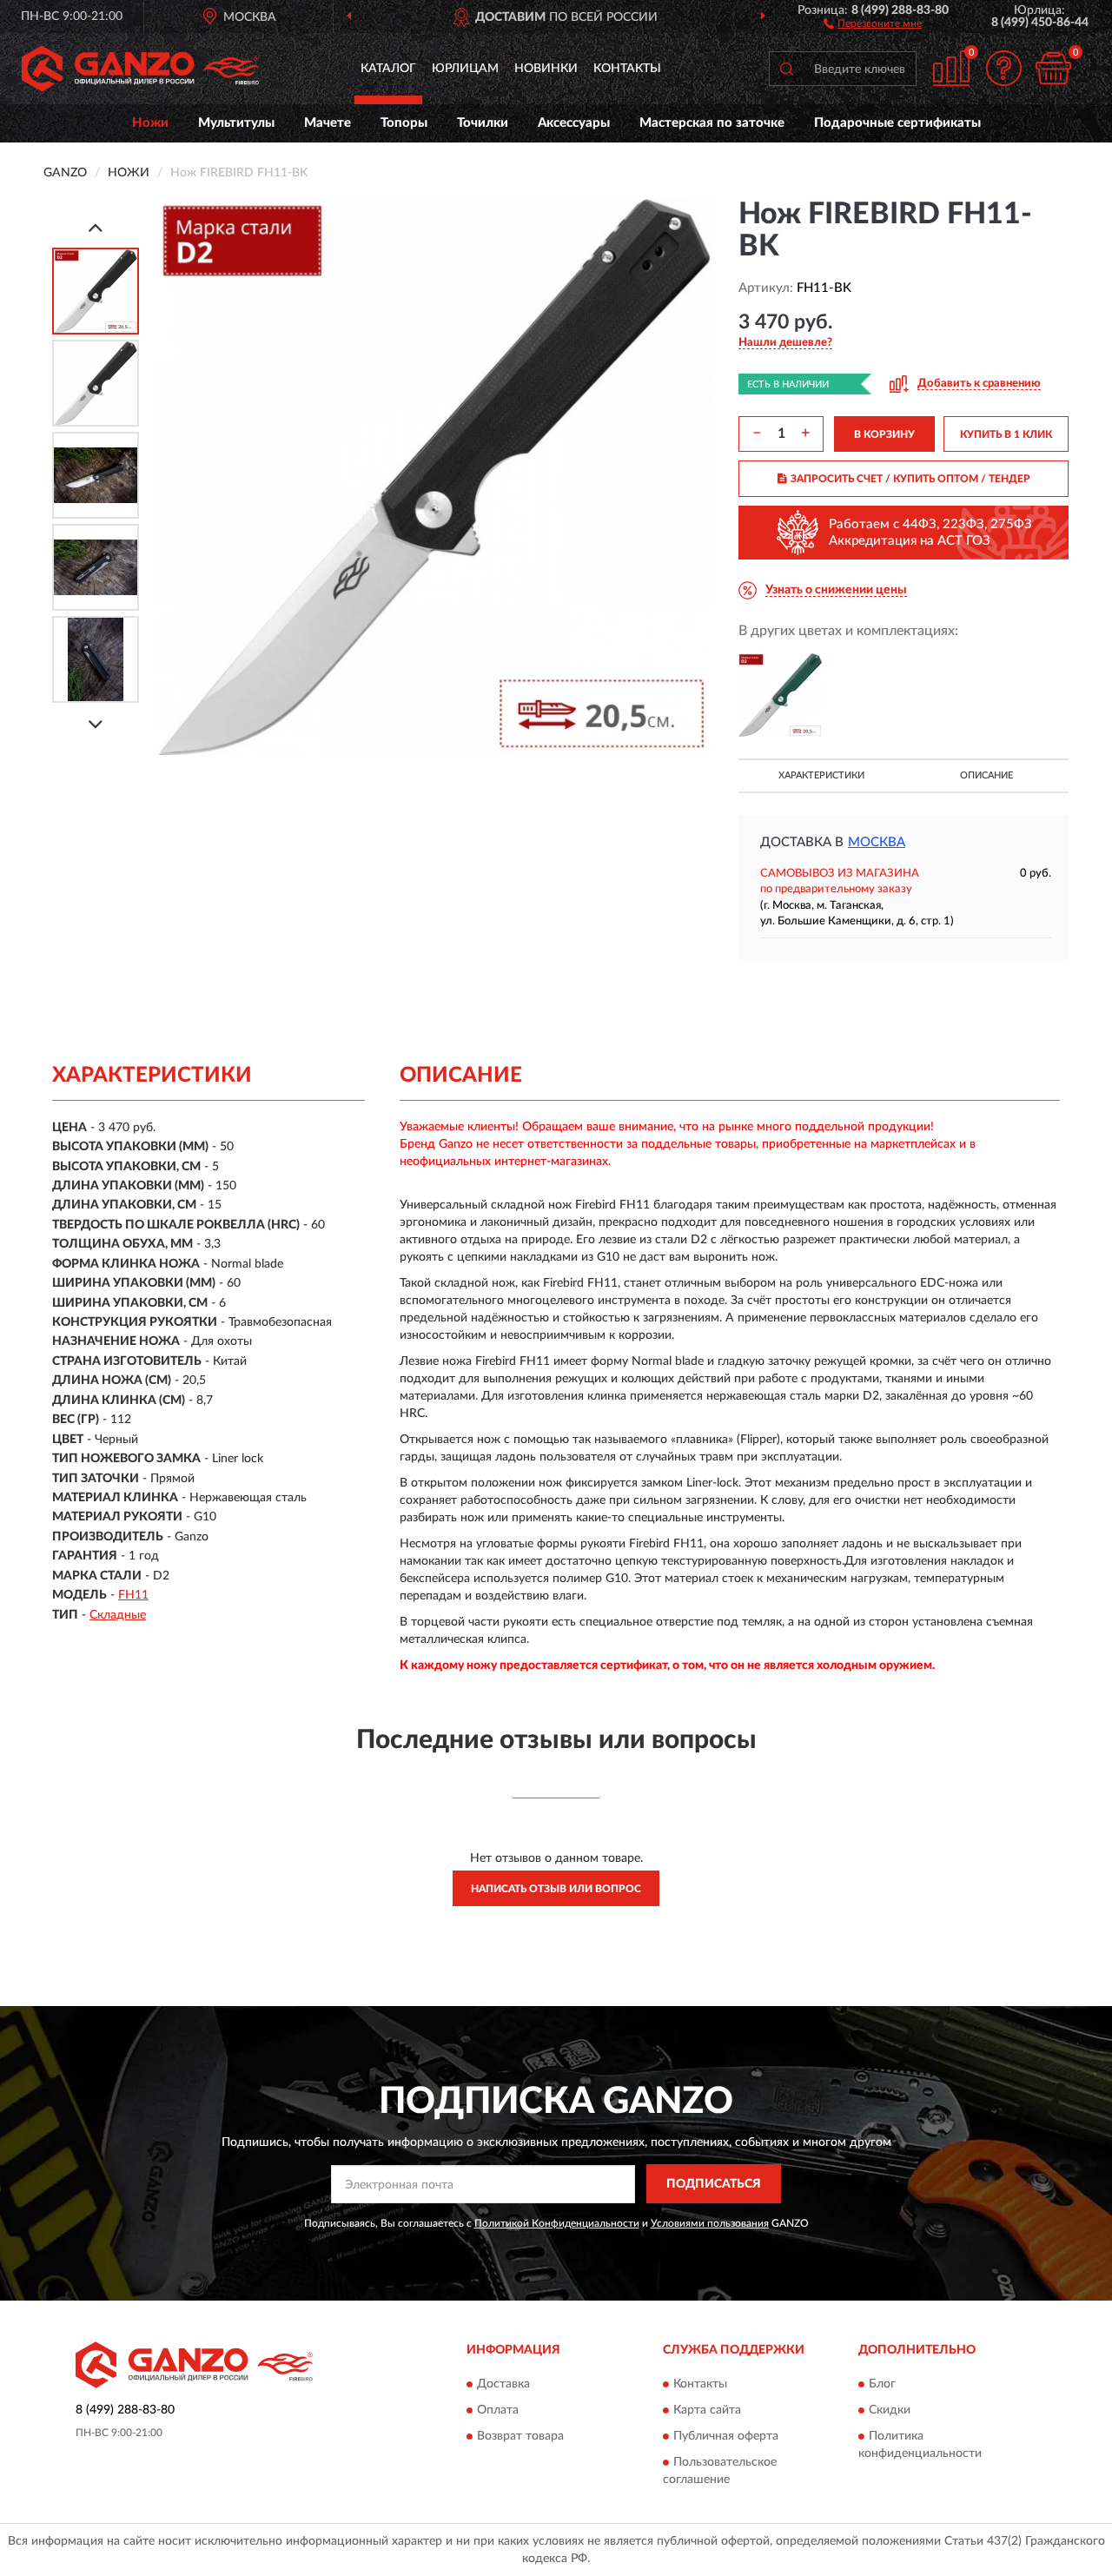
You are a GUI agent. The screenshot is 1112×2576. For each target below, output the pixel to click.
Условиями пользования (710, 2223)
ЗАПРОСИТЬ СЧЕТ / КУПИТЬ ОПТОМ (910, 479)
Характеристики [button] (821, 775)
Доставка (503, 2384)
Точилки (483, 123)
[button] (873, 23)
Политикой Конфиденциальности (557, 2223)
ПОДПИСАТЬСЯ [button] (714, 2184)
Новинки (546, 69)
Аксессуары (574, 123)
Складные (118, 1615)
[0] (1053, 68)
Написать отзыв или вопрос (556, 1889)
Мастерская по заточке (712, 123)
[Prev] (96, 227)
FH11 (133, 1595)
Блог (882, 2384)
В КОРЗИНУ (884, 434)
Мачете (328, 123)
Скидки (890, 2410)
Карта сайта (707, 2410)
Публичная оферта (726, 2436)
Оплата (498, 2410)
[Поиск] (786, 69)
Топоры (404, 123)
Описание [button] (986, 775)
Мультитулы (236, 123)
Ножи (150, 123)
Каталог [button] (388, 69)
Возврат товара (520, 2436)
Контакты (627, 69)
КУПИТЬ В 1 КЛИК (1006, 434)
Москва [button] (877, 842)
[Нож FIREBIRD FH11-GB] (780, 695)
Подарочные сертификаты (897, 123)
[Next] (96, 724)
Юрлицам (465, 69)
